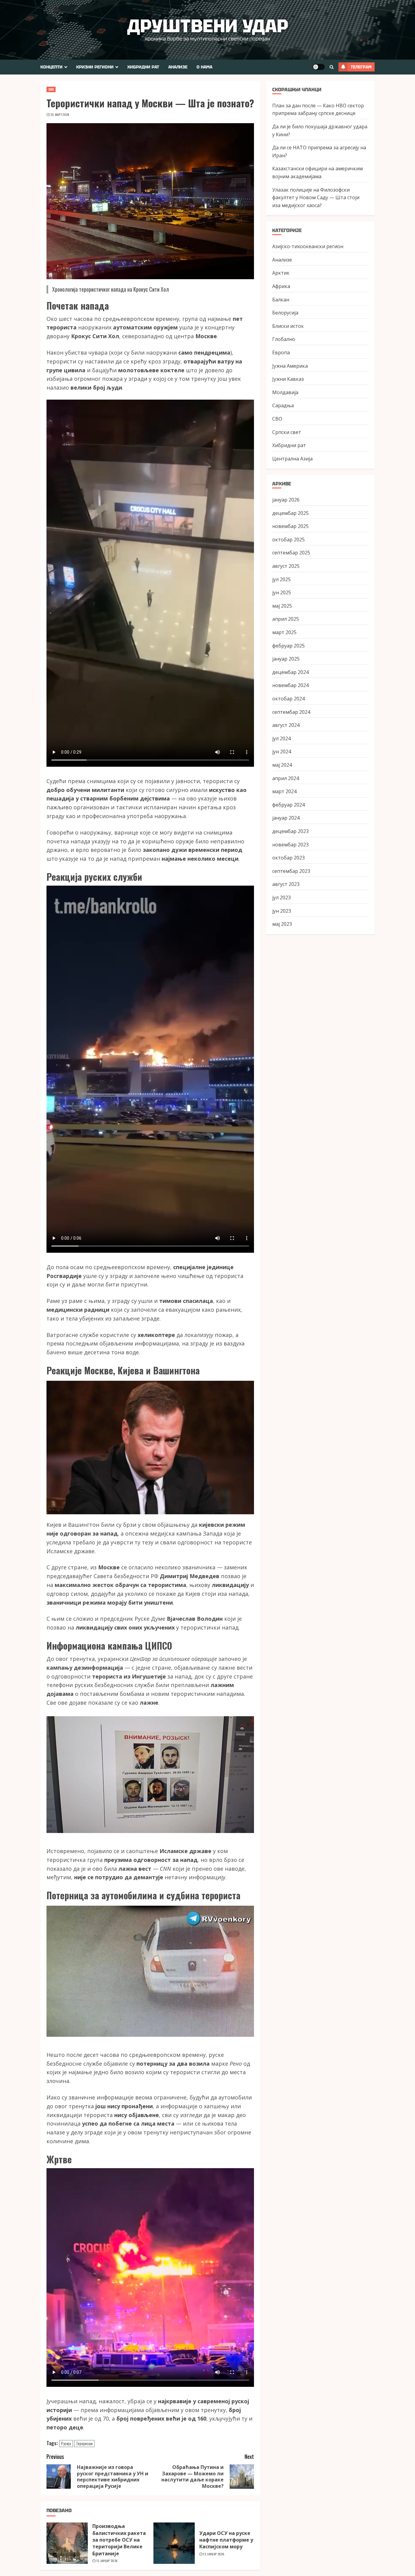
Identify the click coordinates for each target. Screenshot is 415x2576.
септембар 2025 (291, 553)
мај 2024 (282, 765)
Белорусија (285, 313)
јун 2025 (282, 592)
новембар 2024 (290, 685)
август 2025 (286, 566)
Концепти (51, 67)
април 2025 (286, 619)
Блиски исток (288, 326)
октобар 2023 (288, 858)
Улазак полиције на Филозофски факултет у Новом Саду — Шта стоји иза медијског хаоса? (316, 197)
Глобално (284, 339)
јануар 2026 (286, 500)
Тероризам (84, 2443)
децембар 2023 (290, 831)
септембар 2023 (291, 871)
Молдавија (285, 392)
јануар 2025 (286, 659)
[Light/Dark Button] (319, 67)
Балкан (281, 299)
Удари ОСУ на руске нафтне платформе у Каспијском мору (226, 2540)
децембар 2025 (290, 513)
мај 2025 (282, 606)
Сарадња (283, 405)
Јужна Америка (290, 366)
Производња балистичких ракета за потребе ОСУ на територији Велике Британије (119, 2540)
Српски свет (287, 432)
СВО (51, 89)
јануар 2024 (286, 818)
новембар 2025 (290, 526)
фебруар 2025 (288, 645)
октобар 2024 (288, 699)
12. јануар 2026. (107, 2561)
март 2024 (284, 791)
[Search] (332, 67)
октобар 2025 (288, 539)
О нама (204, 67)
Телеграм (361, 67)
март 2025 (284, 632)
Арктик (281, 273)
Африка (281, 286)
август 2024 (286, 725)
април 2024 (286, 778)
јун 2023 (282, 911)
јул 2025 (281, 579)
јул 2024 (281, 738)
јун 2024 (282, 752)
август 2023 (286, 884)
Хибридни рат (143, 67)
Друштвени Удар (208, 26)
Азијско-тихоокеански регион (308, 246)
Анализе (178, 67)
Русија (66, 2443)
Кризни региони (95, 67)
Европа (281, 352)
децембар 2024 (290, 672)
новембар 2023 (290, 844)
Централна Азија (292, 458)
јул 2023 (281, 897)
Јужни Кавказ (288, 379)
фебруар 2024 (288, 804)
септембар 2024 (291, 712)
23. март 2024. (60, 115)
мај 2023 (282, 924)
